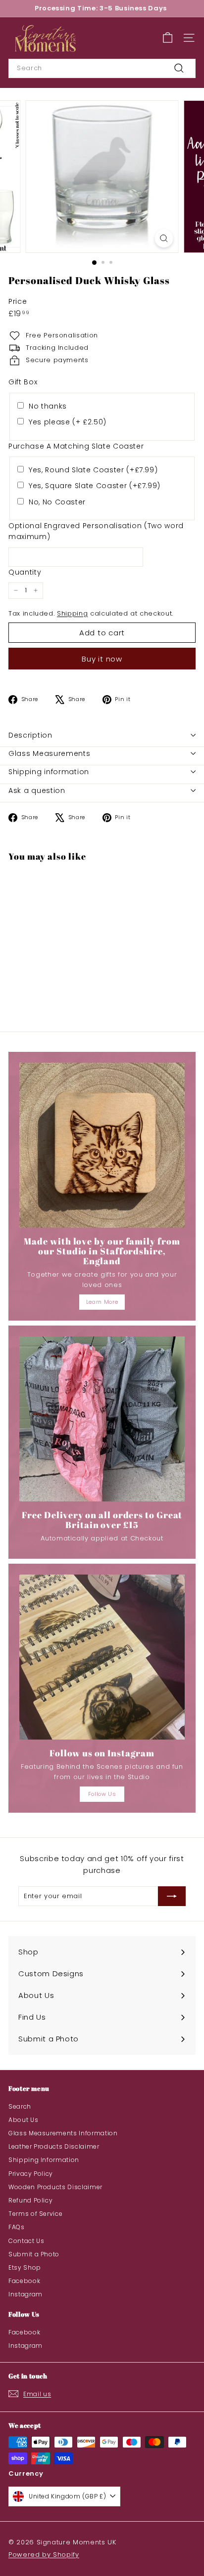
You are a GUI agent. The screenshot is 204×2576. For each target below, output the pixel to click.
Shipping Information (44, 2160)
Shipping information (49, 772)
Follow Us (102, 1794)
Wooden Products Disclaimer (55, 2187)
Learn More (102, 1302)
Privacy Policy (31, 2174)
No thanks (48, 406)
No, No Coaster (57, 502)
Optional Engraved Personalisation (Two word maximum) (96, 531)
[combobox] (102, 68)
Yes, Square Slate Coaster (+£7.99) (95, 486)
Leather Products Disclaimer (54, 2146)
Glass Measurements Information (63, 2133)
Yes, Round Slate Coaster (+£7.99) (93, 470)
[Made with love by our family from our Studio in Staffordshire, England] (102, 1145)
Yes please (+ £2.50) (68, 422)
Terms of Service (35, 2214)
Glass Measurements (50, 753)
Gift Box (23, 382)
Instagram (25, 2294)
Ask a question (37, 790)
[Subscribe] (172, 1896)
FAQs (17, 2227)
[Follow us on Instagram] (102, 1657)
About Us (23, 2120)
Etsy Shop (25, 2267)
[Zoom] (164, 238)
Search (20, 2106)
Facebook (24, 2281)
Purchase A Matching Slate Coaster (76, 446)
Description (30, 735)
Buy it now (102, 659)
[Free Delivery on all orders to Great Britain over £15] (102, 1419)
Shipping (72, 613)
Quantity (25, 572)
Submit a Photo (34, 2254)
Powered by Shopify (44, 2555)
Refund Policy (30, 2200)
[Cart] (168, 38)
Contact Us (26, 2241)
